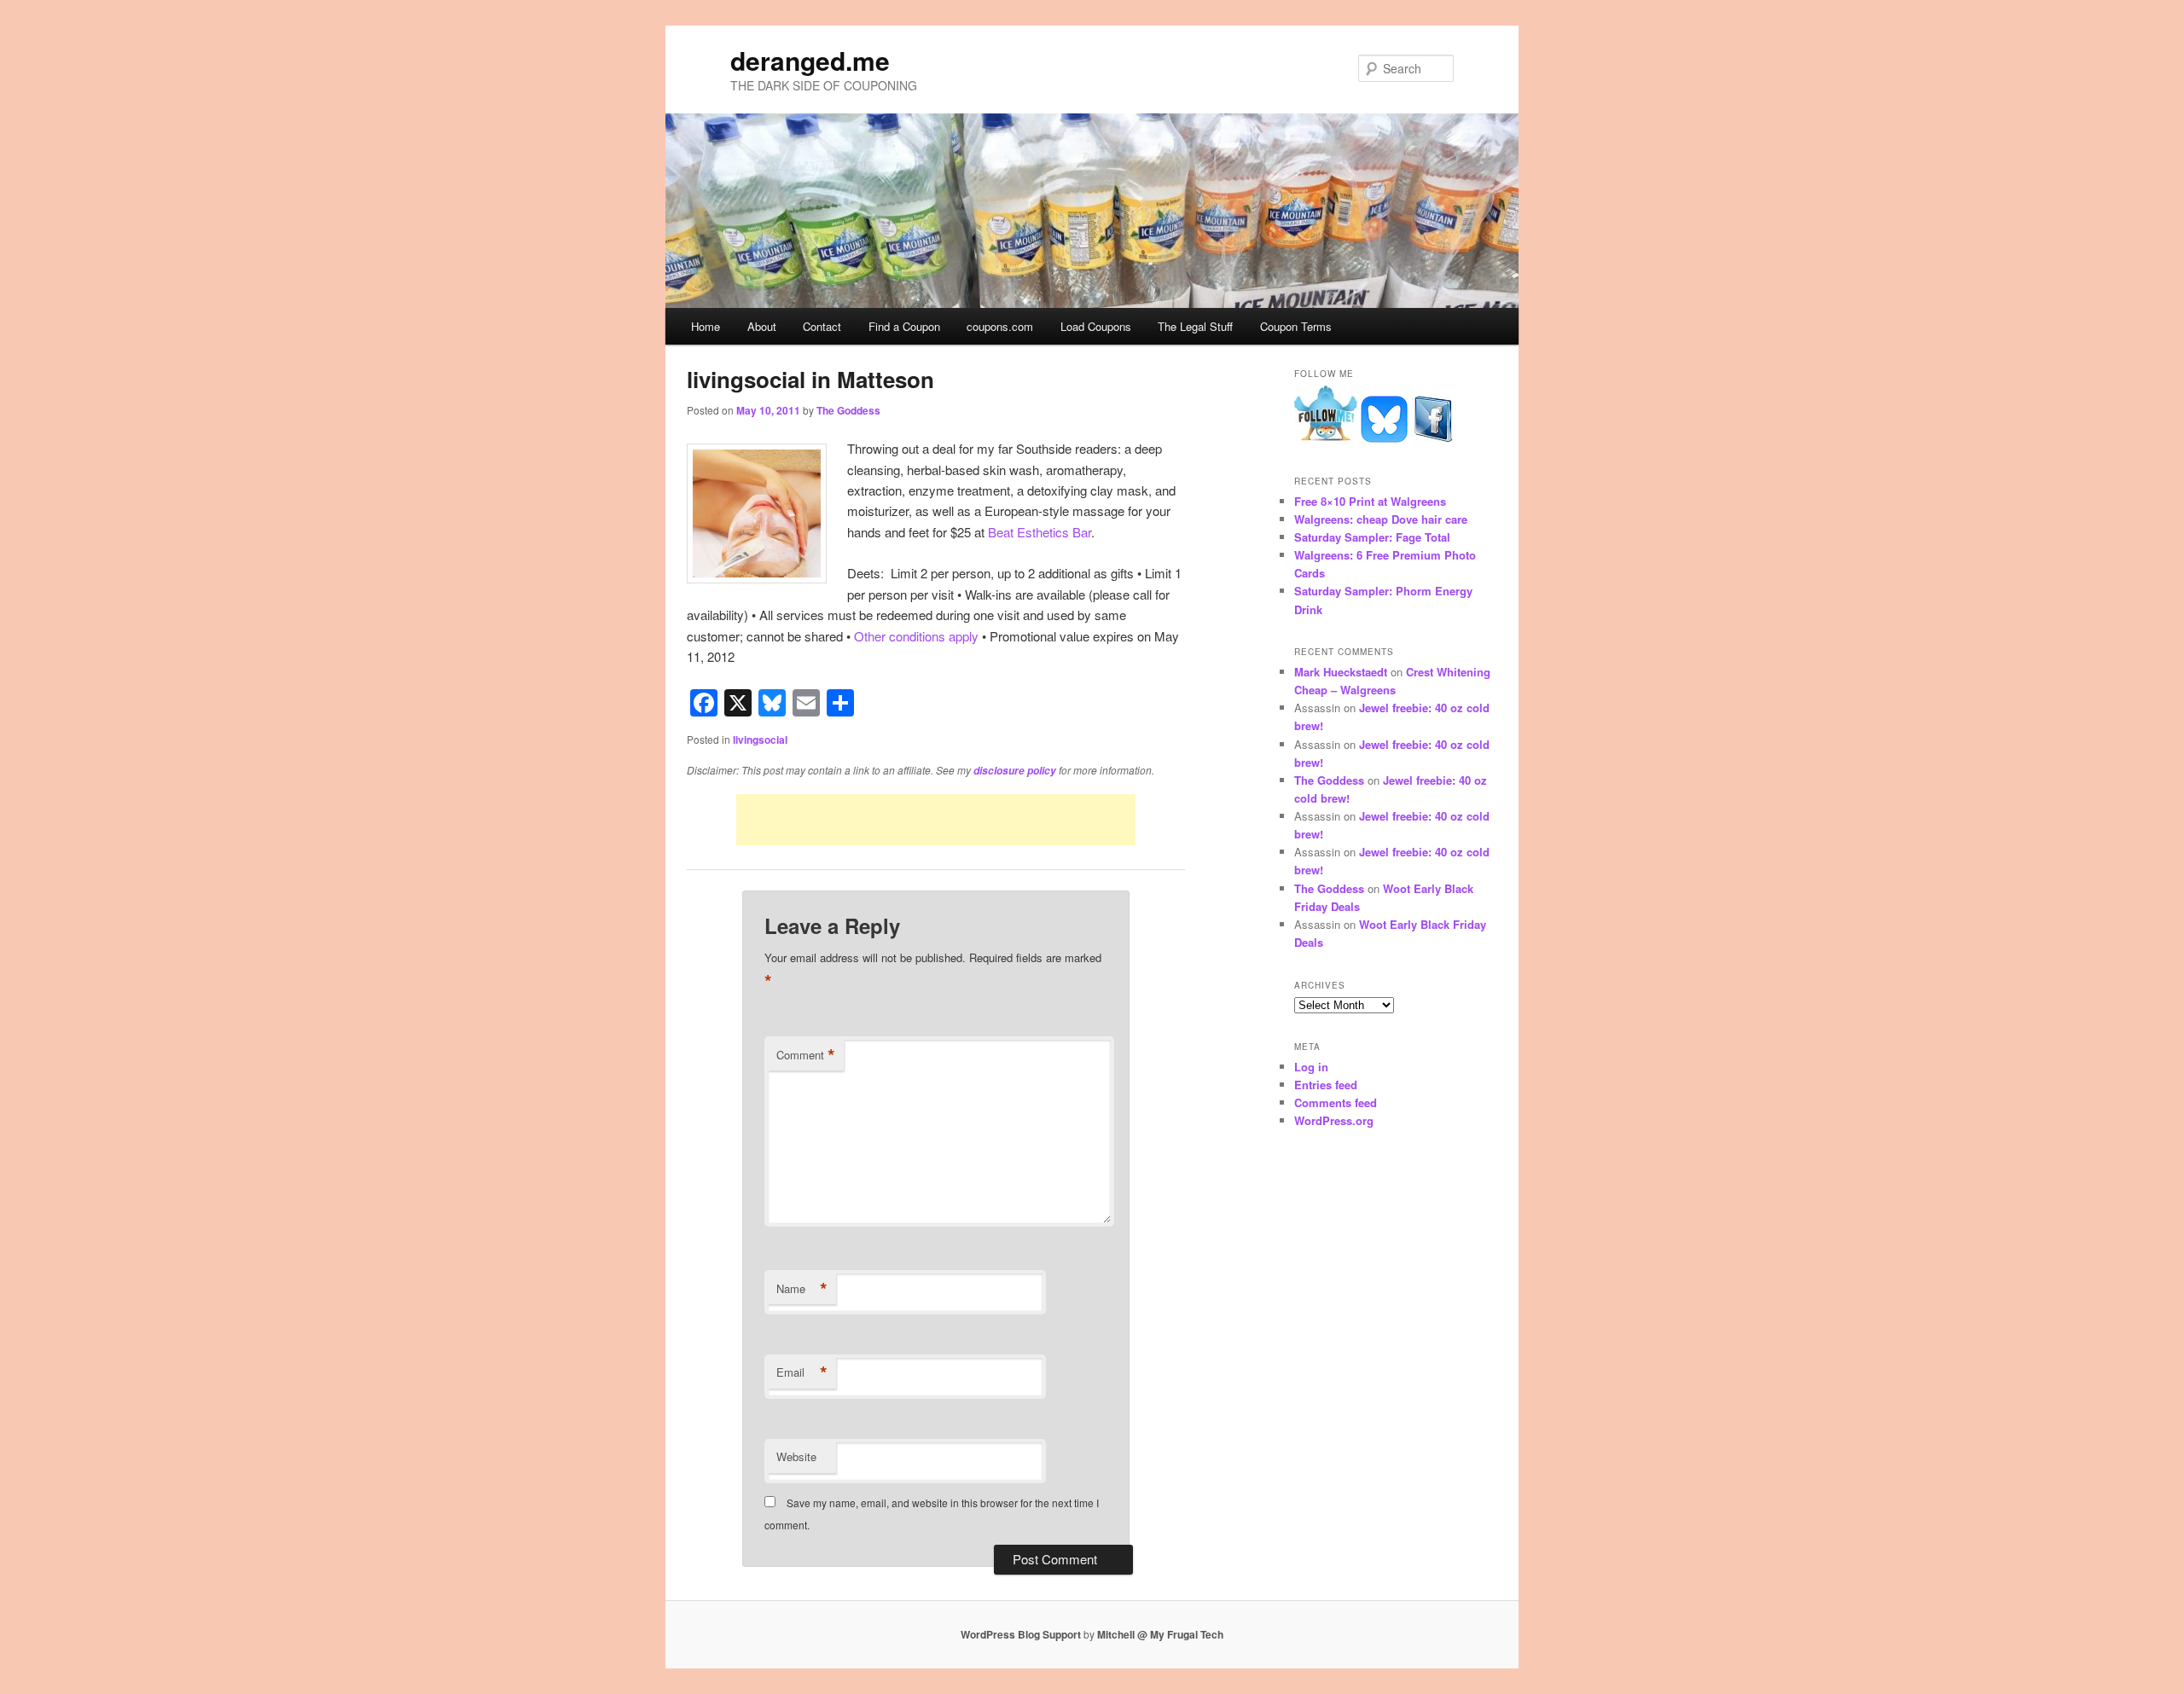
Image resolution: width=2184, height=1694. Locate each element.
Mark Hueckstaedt (1341, 672)
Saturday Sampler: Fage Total (1372, 537)
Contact (822, 326)
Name (802, 1289)
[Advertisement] (936, 820)
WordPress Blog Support (1021, 1634)
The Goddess (848, 410)
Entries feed (1326, 1085)
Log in (1311, 1067)
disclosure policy (1015, 771)
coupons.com (1000, 326)
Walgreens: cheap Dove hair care (1381, 519)
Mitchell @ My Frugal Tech (1160, 1634)
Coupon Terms (1296, 326)
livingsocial (760, 740)
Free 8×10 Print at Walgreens (1370, 501)
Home (706, 326)
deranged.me (810, 60)
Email (802, 1372)
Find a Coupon (904, 326)
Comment (806, 1055)
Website (796, 1456)
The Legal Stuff (1195, 326)
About (762, 326)
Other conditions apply (916, 636)
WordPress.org (1334, 1120)
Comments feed (1336, 1102)
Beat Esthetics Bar (1040, 532)
